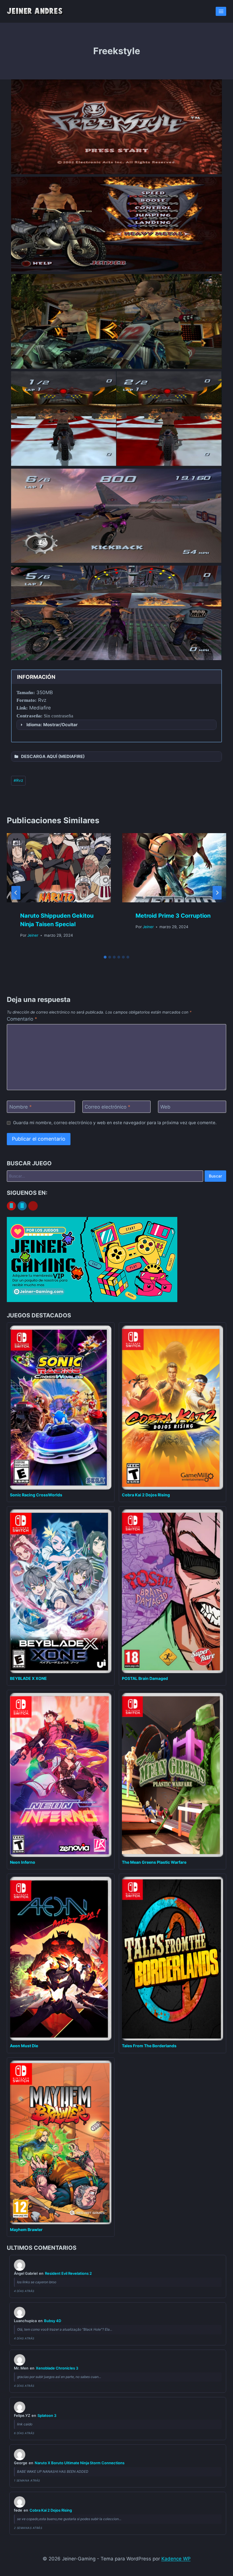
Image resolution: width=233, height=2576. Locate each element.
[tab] (105, 957)
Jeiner (33, 935)
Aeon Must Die (24, 2046)
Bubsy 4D (53, 2321)
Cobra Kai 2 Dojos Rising (146, 1495)
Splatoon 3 (47, 2415)
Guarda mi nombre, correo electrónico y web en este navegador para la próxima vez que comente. (115, 1123)
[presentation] (59, 868)
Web (165, 1107)
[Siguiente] (217, 893)
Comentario (22, 1019)
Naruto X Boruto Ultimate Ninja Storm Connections (80, 2463)
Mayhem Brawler (26, 2229)
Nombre (21, 1107)
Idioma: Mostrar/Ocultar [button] (52, 725)
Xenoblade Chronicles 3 (57, 2368)
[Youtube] (11, 1206)
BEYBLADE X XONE (28, 1678)
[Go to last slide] (16, 893)
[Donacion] (33, 1206)
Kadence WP (176, 2559)
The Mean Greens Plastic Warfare (154, 1862)
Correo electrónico (108, 1107)
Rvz (18, 780)
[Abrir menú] (221, 11)
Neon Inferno (23, 1862)
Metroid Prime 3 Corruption (173, 916)
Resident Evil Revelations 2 (68, 2273)
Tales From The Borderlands (149, 2046)
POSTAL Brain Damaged (145, 1678)
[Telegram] (22, 1206)
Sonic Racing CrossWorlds (36, 1495)
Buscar (215, 1176)
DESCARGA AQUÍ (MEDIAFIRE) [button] (53, 756)
